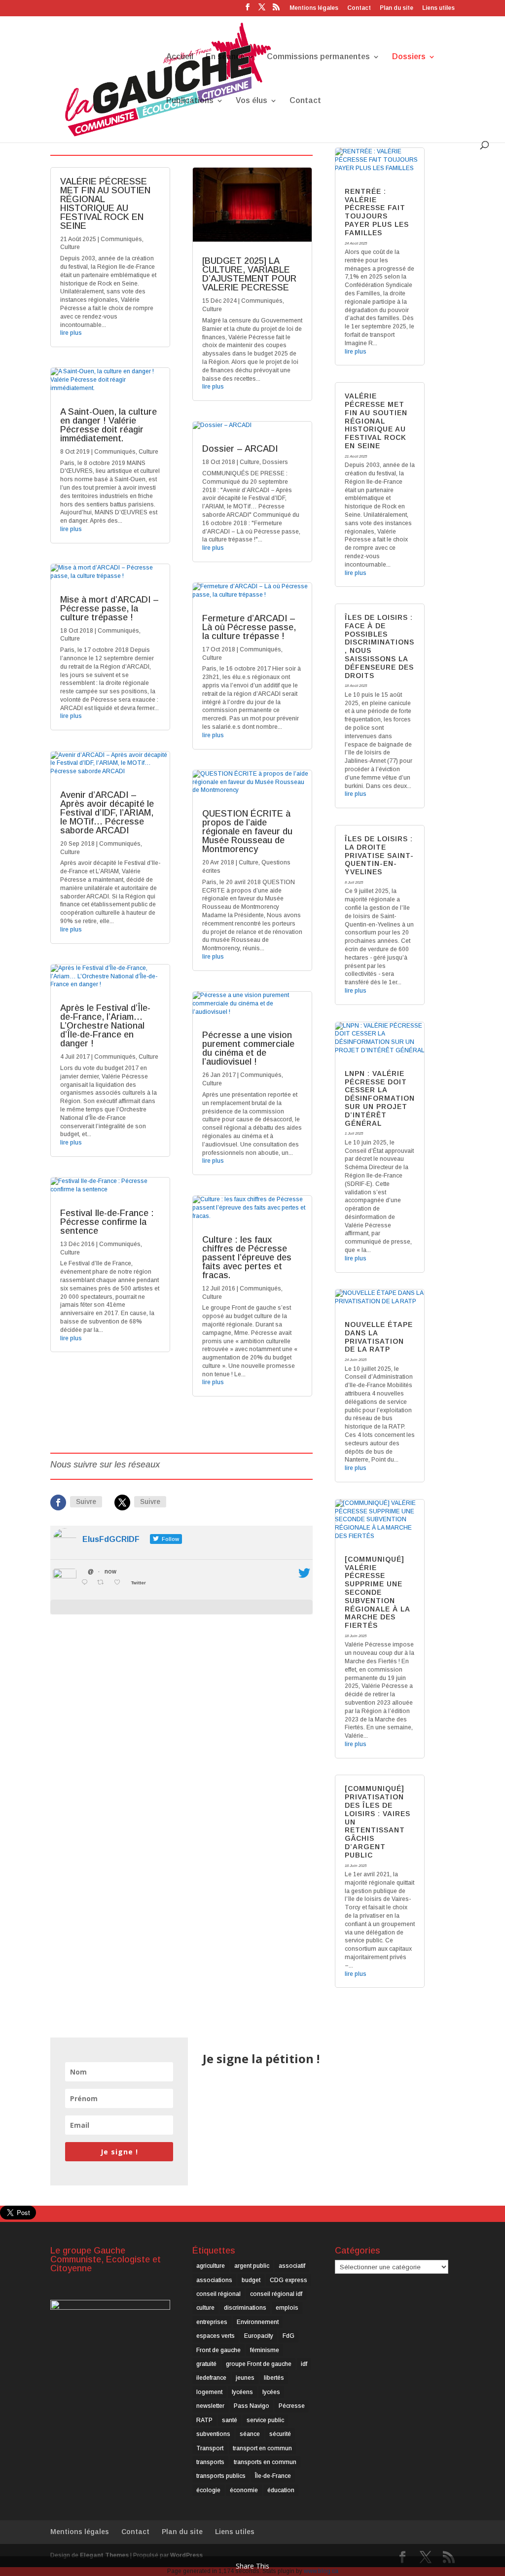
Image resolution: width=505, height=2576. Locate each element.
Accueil (180, 57)
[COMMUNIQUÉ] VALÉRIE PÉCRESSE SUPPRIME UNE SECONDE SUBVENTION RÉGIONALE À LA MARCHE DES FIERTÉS (377, 1592)
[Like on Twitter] (120, 1583)
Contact (359, 8)
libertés (274, 2378)
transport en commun (262, 2448)
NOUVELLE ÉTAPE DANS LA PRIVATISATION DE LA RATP (379, 1337)
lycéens (242, 2392)
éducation (281, 2490)
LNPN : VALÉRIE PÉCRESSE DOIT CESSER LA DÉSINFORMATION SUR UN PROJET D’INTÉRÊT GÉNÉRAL (380, 1098)
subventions (213, 2434)
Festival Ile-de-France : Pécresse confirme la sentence (107, 1222)
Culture (70, 247)
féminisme (265, 2350)
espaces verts (216, 2336)
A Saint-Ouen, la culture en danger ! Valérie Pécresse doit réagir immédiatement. (108, 425)
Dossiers (409, 57)
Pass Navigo (252, 2406)
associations (214, 2280)
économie (244, 2490)
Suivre (86, 1502)
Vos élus (252, 101)
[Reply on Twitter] (87, 1583)
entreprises (212, 2322)
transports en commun (265, 2462)
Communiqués (121, 239)
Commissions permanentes (318, 57)
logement (209, 2392)
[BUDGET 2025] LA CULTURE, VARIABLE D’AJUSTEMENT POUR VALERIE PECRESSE (249, 274)
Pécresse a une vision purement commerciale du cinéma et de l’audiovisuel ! (248, 1048)
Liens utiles (438, 8)
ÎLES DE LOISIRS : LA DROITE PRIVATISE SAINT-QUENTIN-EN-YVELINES (379, 855)
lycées (271, 2392)
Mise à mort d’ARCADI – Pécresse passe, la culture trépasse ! (109, 608)
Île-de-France (273, 2476)
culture (205, 2308)
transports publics (221, 2476)
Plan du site (397, 8)
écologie (208, 2490)
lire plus (71, 333)
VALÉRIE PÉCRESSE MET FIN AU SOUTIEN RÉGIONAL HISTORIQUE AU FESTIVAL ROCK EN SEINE (105, 204)
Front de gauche (218, 2350)
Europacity (259, 2336)
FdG (289, 2336)
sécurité (280, 2434)
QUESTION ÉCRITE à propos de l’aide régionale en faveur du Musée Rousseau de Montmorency (247, 831)
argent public (252, 2266)
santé (230, 2420)
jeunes (245, 2378)
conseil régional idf (276, 2294)
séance (250, 2434)
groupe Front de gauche (259, 2364)
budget (251, 2280)
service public (265, 2420)
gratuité (206, 2364)
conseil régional (218, 2294)
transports (210, 2462)
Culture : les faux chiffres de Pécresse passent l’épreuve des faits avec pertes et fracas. (247, 1257)
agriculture (211, 2266)
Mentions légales (314, 8)
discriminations (245, 2308)
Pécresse (292, 2406)
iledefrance (211, 2378)
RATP (204, 2420)
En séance (225, 57)
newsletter (210, 2406)
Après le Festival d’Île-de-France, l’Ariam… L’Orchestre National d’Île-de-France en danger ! (105, 1026)
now (110, 1572)
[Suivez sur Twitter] (122, 1503)
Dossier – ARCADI (240, 449)
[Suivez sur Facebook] (58, 1503)
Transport (210, 2448)
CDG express (289, 2280)
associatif (292, 2266)
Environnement (258, 2322)
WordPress (186, 2555)
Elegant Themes (104, 2555)
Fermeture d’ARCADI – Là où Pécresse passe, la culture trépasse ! (249, 627)
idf (304, 2364)
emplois (287, 2308)
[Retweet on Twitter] (103, 1583)
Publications (190, 101)
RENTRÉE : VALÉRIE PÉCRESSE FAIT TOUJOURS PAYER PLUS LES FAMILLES (377, 212)
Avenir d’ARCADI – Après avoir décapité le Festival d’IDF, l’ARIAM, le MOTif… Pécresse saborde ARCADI (107, 813)
